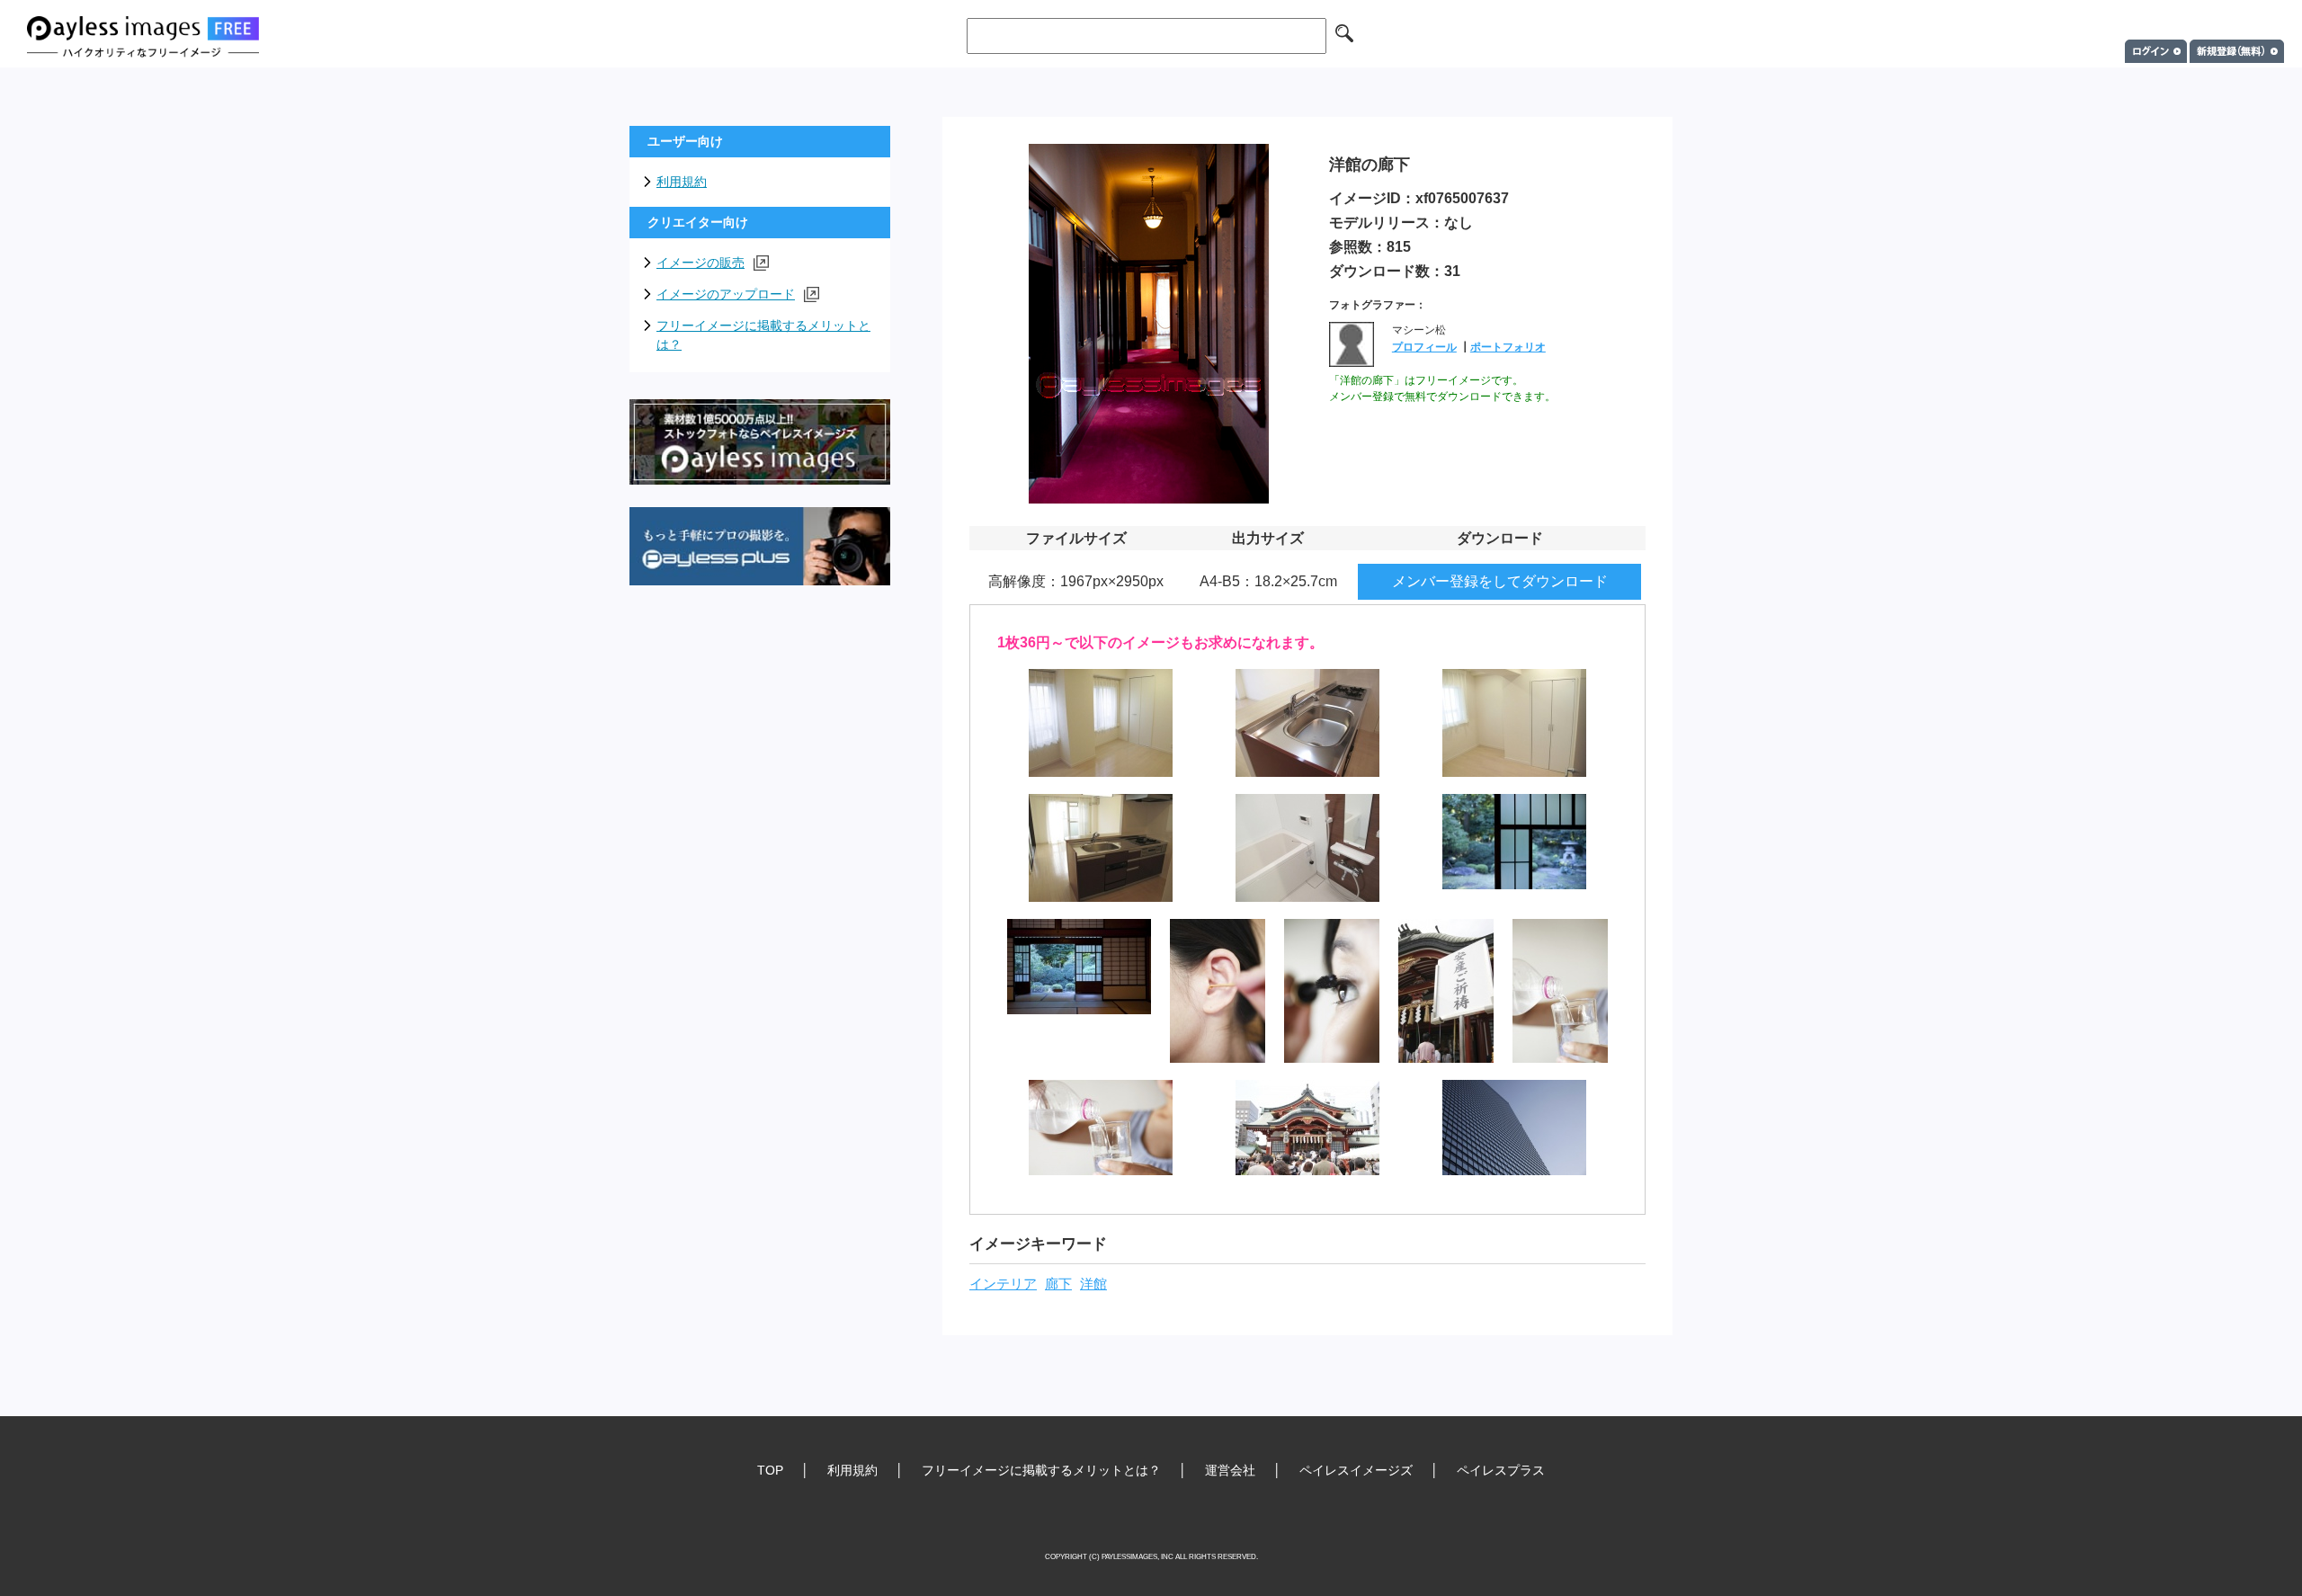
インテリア (1003, 1284)
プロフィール (1424, 347)
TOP (770, 1470)
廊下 (1058, 1284)
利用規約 (682, 182)
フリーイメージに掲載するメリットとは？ (763, 335)
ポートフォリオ (1508, 347)
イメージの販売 (700, 263)
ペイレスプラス (1501, 1470)
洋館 (1093, 1284)
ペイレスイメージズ (1356, 1470)
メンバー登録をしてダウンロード (1500, 581)
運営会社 (1230, 1470)
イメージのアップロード (726, 294)
